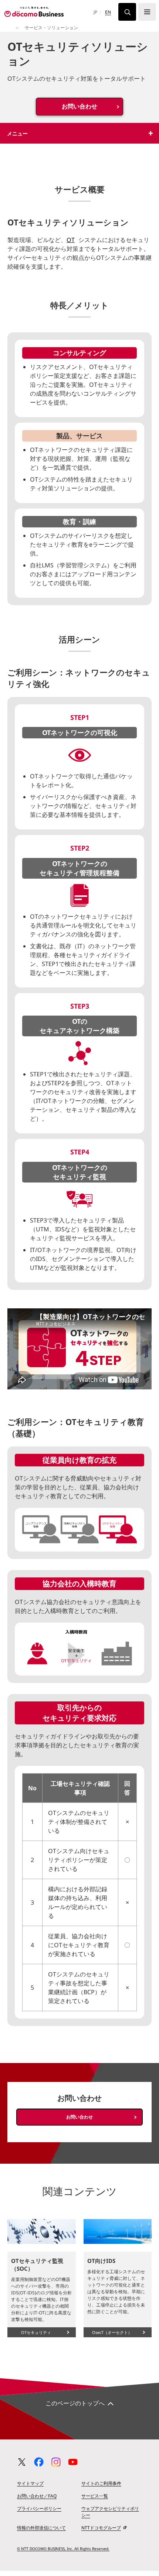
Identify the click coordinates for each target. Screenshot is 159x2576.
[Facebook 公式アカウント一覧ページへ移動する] (39, 2462)
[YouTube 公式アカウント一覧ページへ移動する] (73, 2462)
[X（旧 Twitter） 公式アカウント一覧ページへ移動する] (22, 2462)
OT (71, 240)
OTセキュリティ (36, 2332)
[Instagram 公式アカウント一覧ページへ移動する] (56, 2462)
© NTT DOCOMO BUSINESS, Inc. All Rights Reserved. (63, 2549)
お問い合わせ (79, 106)
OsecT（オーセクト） (112, 2332)
